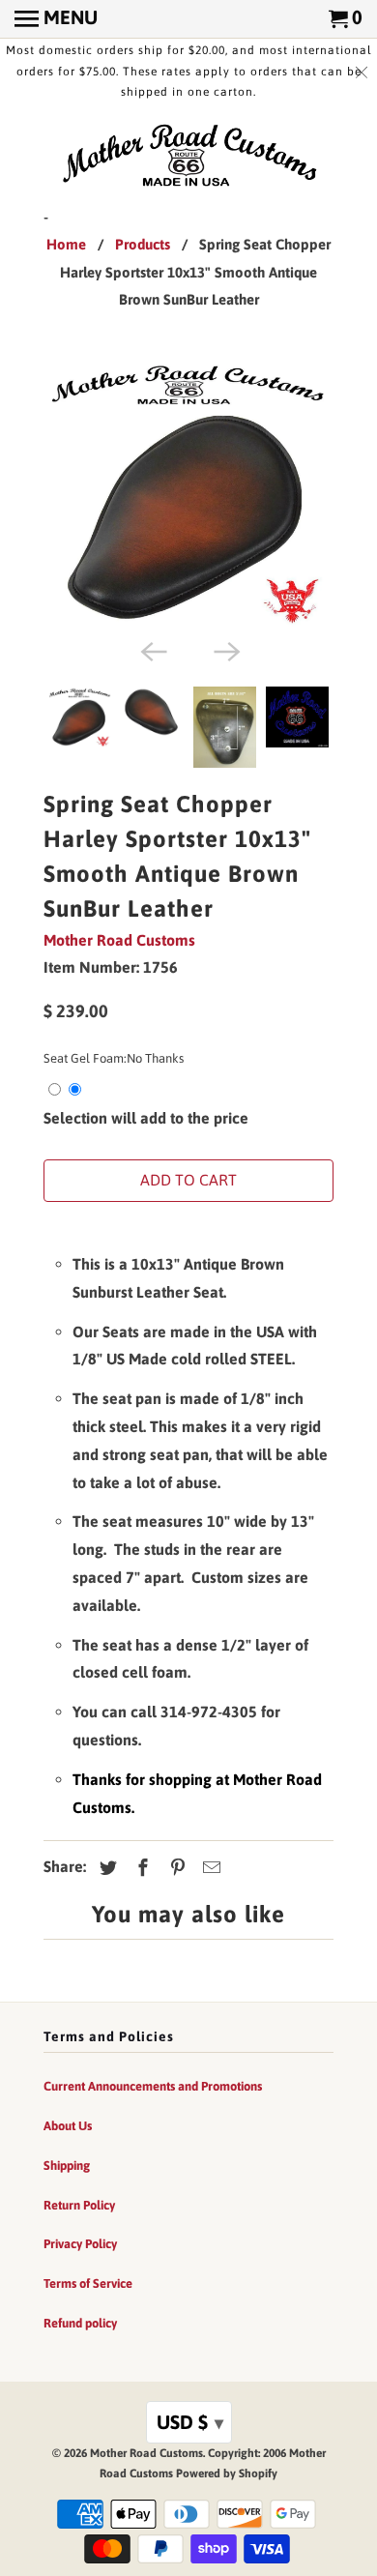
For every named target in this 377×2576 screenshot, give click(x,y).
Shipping (67, 2166)
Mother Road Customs (119, 940)
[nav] (56, 19)
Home (66, 244)
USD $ (190, 2422)
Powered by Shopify (227, 2474)
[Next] (225, 650)
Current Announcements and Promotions (153, 2086)
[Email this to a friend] (209, 1868)
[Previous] (152, 650)
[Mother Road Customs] (188, 157)
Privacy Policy (80, 2244)
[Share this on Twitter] (105, 1868)
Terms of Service (88, 2283)
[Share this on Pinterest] (175, 1868)
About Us (68, 2126)
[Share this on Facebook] (140, 1868)
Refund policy (80, 2323)
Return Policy (79, 2205)
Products (143, 244)
